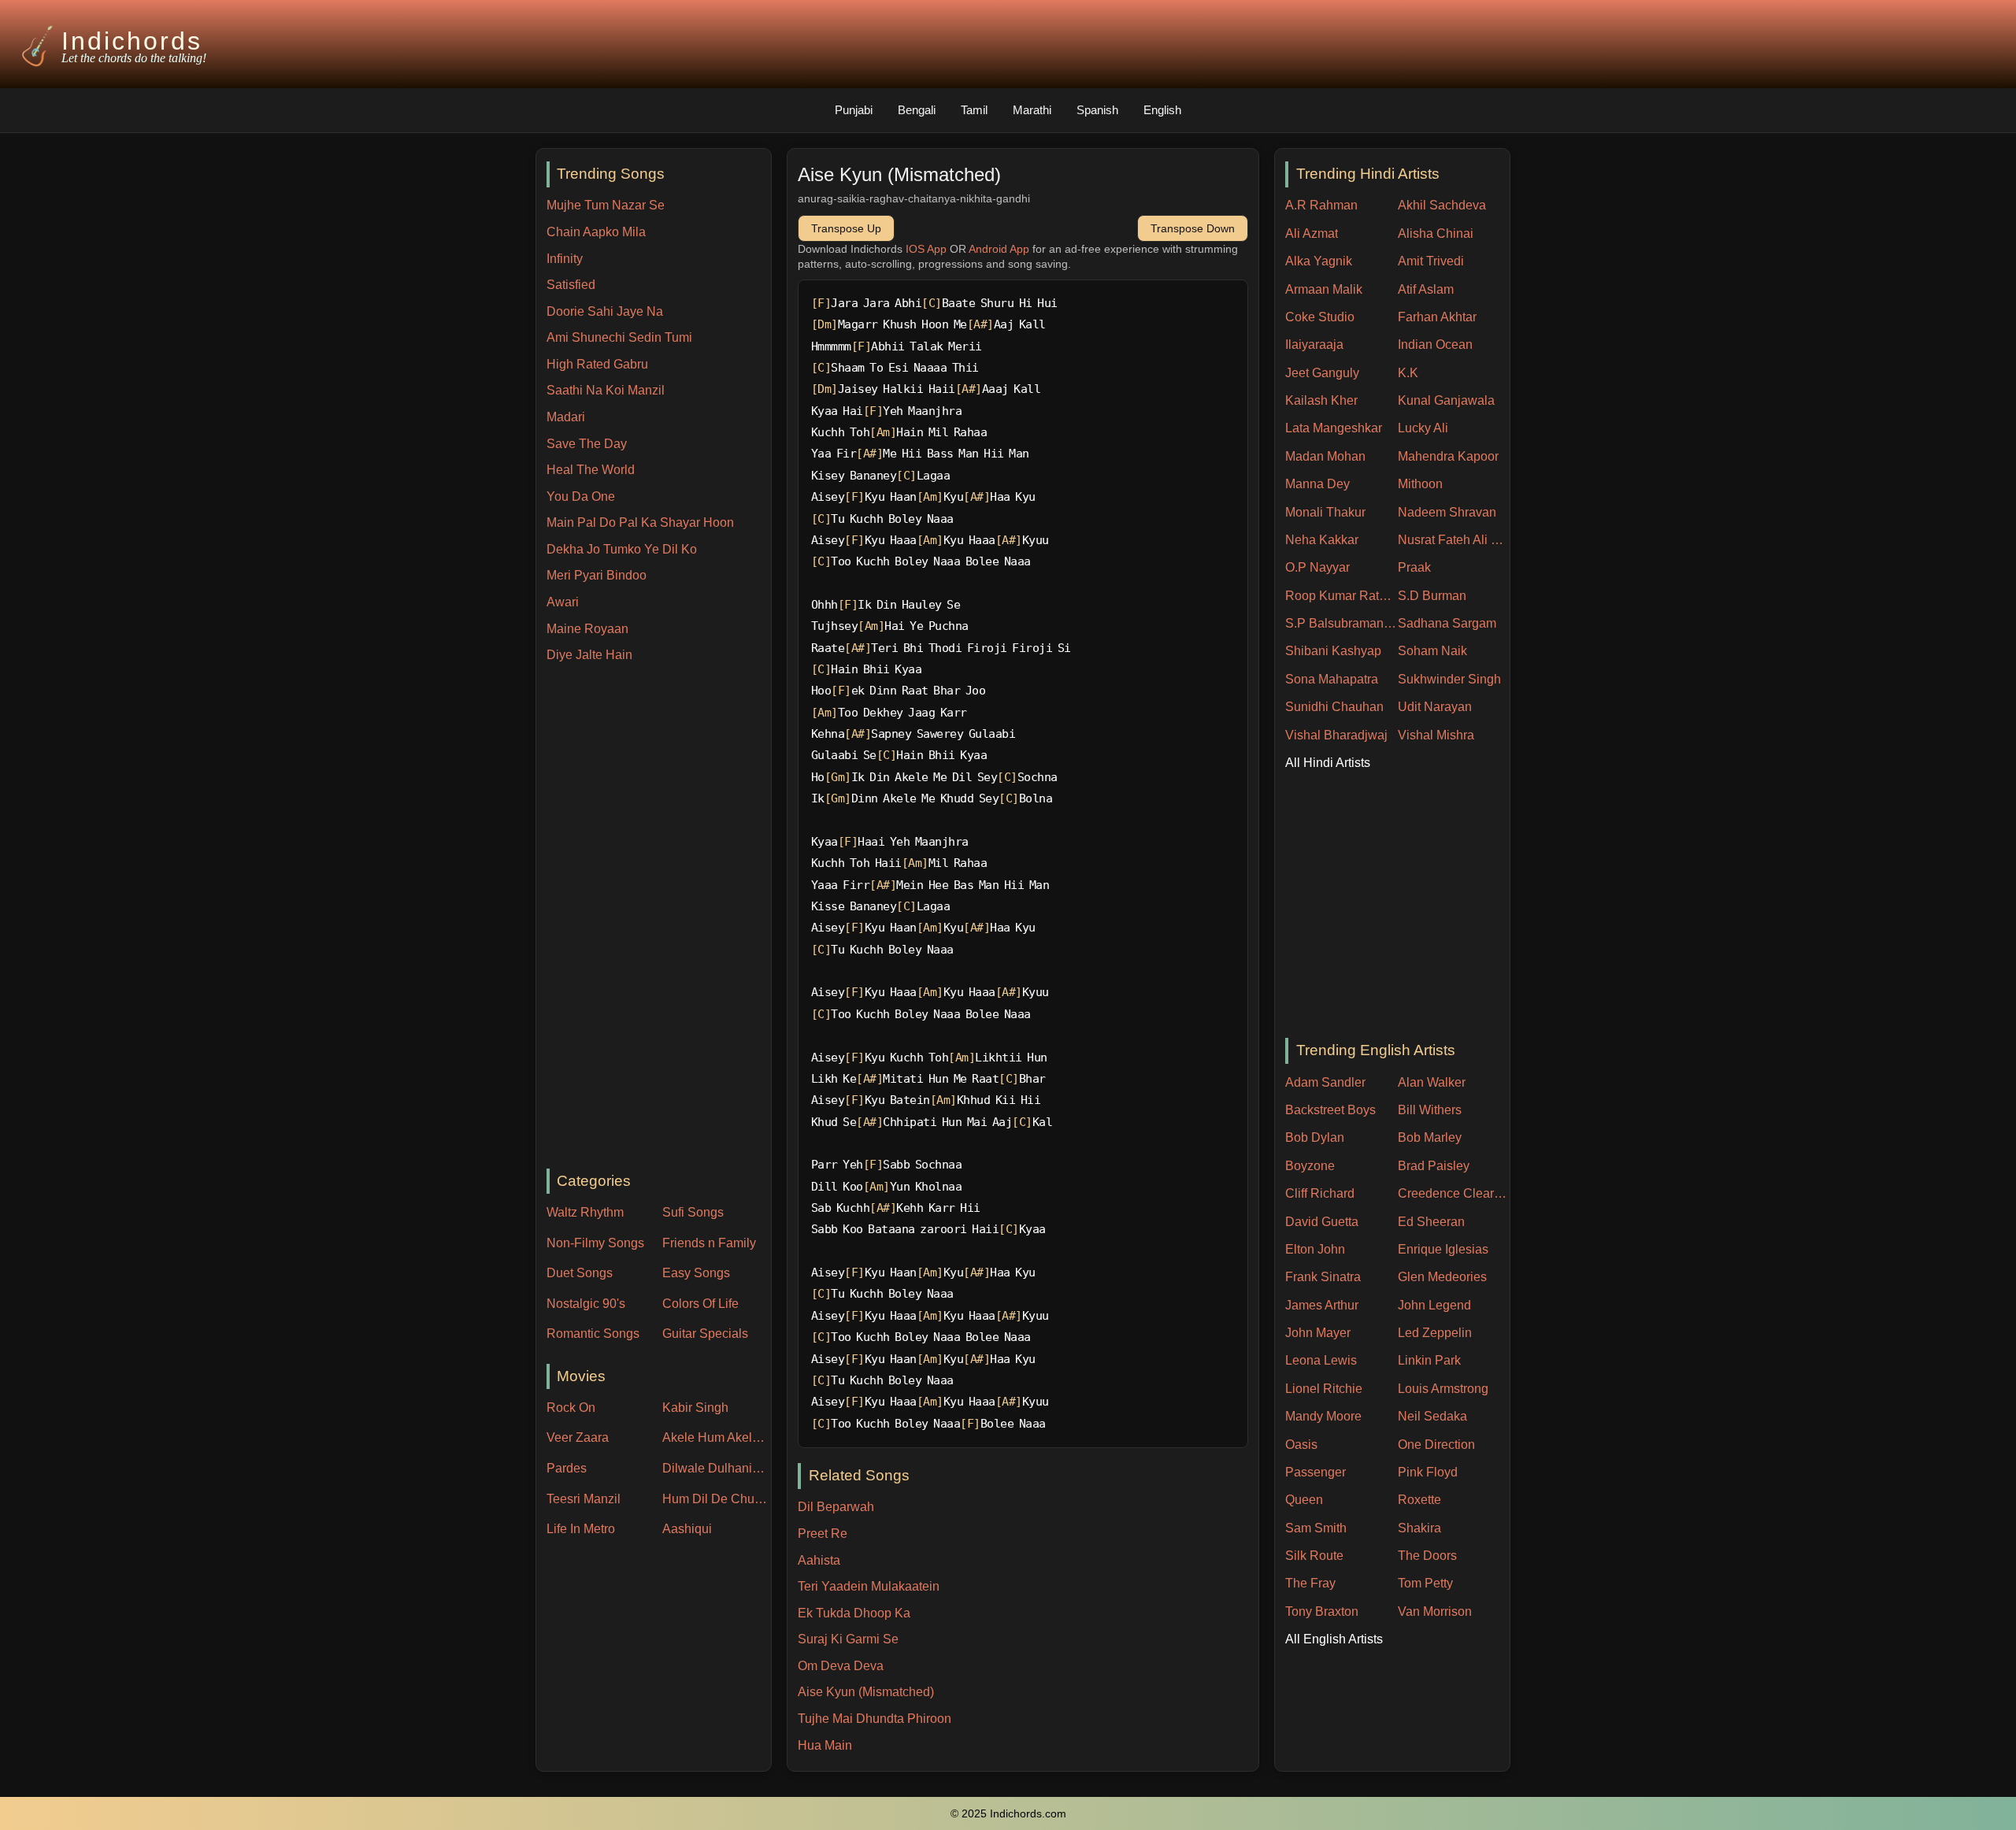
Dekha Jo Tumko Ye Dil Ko (622, 549)
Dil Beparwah (836, 1507)
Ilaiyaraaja (1314, 345)
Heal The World (591, 470)
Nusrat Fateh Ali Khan (1454, 540)
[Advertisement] (659, 917)
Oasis (1301, 1445)
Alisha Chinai (1436, 233)
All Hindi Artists (1328, 763)
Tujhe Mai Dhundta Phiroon (875, 1719)
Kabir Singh (695, 1408)
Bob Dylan (1315, 1137)
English (1162, 110)
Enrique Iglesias (1443, 1249)
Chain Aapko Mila (596, 232)
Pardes (567, 1468)
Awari (563, 602)
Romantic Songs (593, 1334)
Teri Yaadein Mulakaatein (869, 1586)
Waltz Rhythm (585, 1212)
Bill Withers (1430, 1110)
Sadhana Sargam (1447, 623)
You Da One (581, 496)
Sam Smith (1316, 1528)
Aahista (819, 1560)
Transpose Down (1193, 228)
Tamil (974, 110)
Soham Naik (1432, 651)
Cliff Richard (1320, 1193)
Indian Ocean (1435, 345)
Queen (1304, 1500)
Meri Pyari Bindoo (597, 575)
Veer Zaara (578, 1437)
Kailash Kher (1321, 400)
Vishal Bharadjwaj (1336, 735)
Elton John (1315, 1249)
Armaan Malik (1324, 289)
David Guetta (1322, 1222)
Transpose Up (846, 228)
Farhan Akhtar (1437, 317)
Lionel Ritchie (1324, 1389)
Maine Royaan (587, 629)
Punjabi (854, 110)
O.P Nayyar (1317, 567)
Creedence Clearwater (1454, 1193)
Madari (566, 417)
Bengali (917, 110)
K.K (1408, 373)
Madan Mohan (1325, 456)
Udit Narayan (1435, 707)
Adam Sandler (1325, 1082)
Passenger (1316, 1472)
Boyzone (1310, 1166)
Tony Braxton (1322, 1611)
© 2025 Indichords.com (1008, 1814)
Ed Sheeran (1431, 1222)
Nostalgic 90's (586, 1304)
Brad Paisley (1434, 1166)
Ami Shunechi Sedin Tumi (619, 337)
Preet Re (823, 1534)
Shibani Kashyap (1333, 651)
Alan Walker (1432, 1082)
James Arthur (1322, 1305)
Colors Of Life (700, 1304)
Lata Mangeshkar (1334, 428)
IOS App (926, 249)
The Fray (1310, 1583)
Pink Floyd (1428, 1472)
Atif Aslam (1426, 289)
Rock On (571, 1408)
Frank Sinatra (1323, 1277)
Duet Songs (580, 1273)
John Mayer (1318, 1333)
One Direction (1436, 1445)
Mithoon (1420, 484)
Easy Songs (696, 1273)
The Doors (1427, 1556)
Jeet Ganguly (1322, 373)
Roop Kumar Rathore (1342, 596)
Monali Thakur (1325, 512)
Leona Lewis (1321, 1360)
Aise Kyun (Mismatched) (866, 1692)
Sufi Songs (693, 1212)
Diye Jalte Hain (589, 655)
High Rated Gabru (597, 364)
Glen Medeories (1442, 1277)
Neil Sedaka (1432, 1416)
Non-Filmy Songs (595, 1243)
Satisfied (571, 285)
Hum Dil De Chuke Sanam (717, 1499)
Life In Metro (581, 1529)
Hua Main (825, 1745)
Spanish (1097, 110)
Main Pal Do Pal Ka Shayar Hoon (640, 522)
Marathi (1032, 110)
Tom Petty (1425, 1583)
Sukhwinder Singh (1449, 679)
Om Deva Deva (841, 1666)
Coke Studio (1320, 317)
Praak (1414, 567)
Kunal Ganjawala (1446, 400)
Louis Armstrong (1443, 1389)
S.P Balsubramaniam (1342, 623)
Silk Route (1314, 1556)
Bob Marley (1430, 1137)
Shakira (1419, 1528)
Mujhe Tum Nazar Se (606, 205)
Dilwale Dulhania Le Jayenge (717, 1468)
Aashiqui (687, 1529)
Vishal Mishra (1436, 735)
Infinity (565, 259)
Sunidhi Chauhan (1334, 707)
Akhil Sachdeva (1442, 205)
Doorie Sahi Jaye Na (605, 311)
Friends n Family (709, 1243)
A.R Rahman (1321, 205)
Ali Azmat (1312, 233)
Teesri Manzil (584, 1499)
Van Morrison (1435, 1611)
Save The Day (587, 444)
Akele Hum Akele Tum (717, 1437)
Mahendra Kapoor (1448, 456)
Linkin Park (1429, 1360)
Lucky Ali (1423, 428)
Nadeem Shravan (1447, 512)
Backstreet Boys (1330, 1110)
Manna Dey (1317, 484)
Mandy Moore (1323, 1416)
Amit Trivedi (1431, 261)
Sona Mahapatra (1332, 679)
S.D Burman (1432, 596)
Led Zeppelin (1435, 1333)
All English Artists (1334, 1639)
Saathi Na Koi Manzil (606, 390)
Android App (999, 249)
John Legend (1434, 1305)
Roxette (1419, 1500)
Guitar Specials (705, 1334)
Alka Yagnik (1319, 261)
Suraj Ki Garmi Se (848, 1639)
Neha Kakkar (1322, 540)
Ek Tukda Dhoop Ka (854, 1613)
